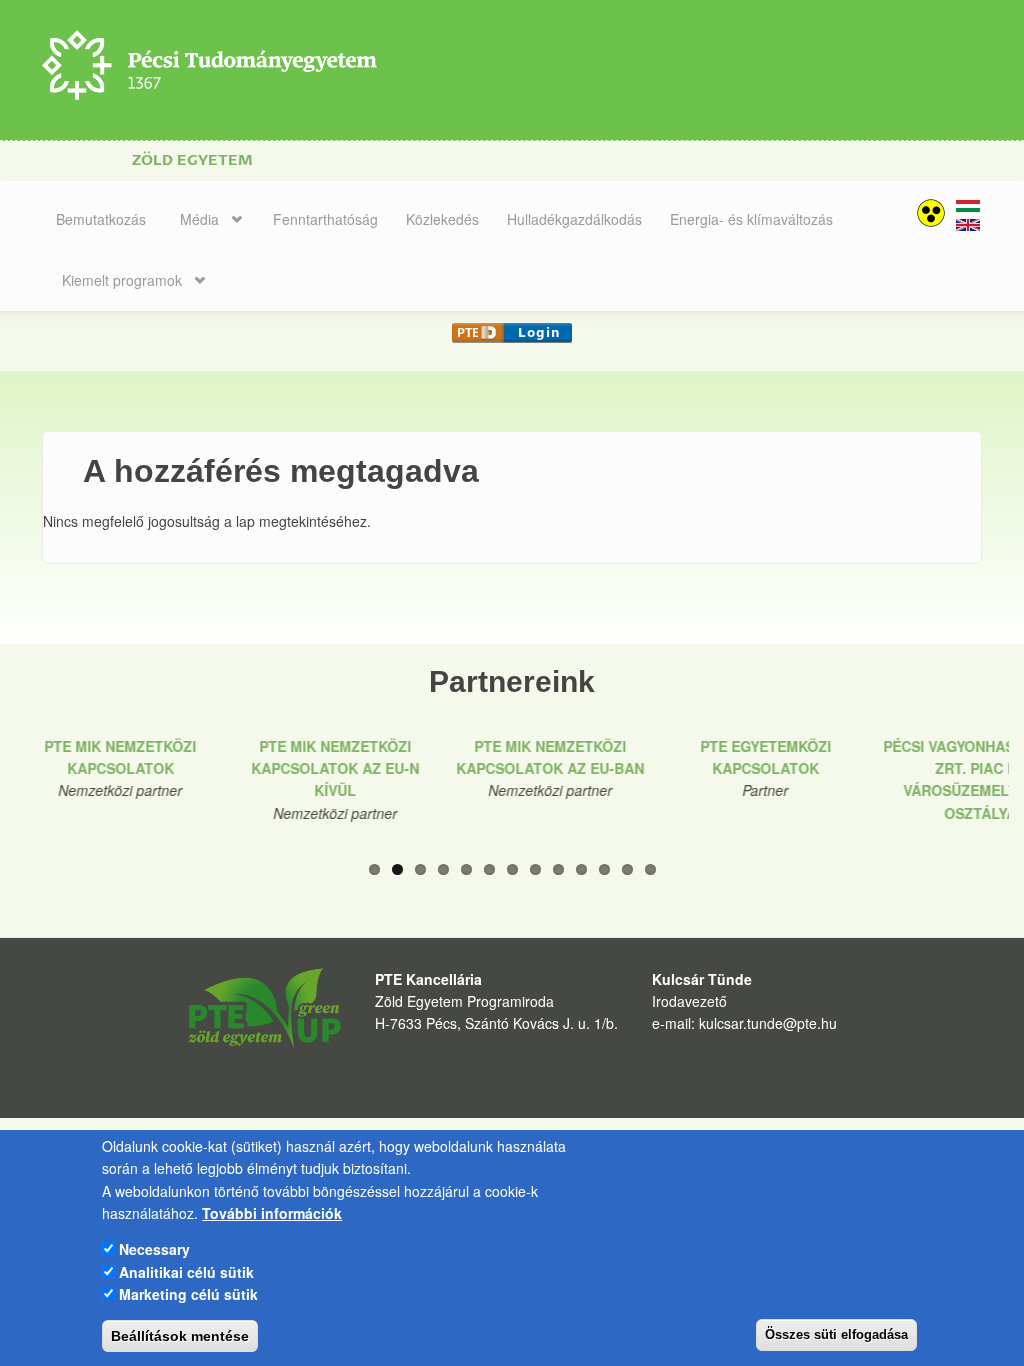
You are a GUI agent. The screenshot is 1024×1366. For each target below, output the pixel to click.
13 (650, 869)
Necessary (154, 1249)
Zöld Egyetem (192, 160)
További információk (272, 1213)
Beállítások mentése (180, 1336)
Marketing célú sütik (188, 1294)
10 (581, 869)
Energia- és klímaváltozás (751, 219)
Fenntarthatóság (325, 219)
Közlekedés (442, 219)
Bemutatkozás (101, 219)
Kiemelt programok (122, 280)
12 (627, 869)
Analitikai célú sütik (186, 1272)
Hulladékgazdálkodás (574, 219)
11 (604, 869)
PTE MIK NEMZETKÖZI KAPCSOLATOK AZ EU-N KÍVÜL (335, 768)
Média (199, 219)
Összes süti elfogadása (836, 1334)
